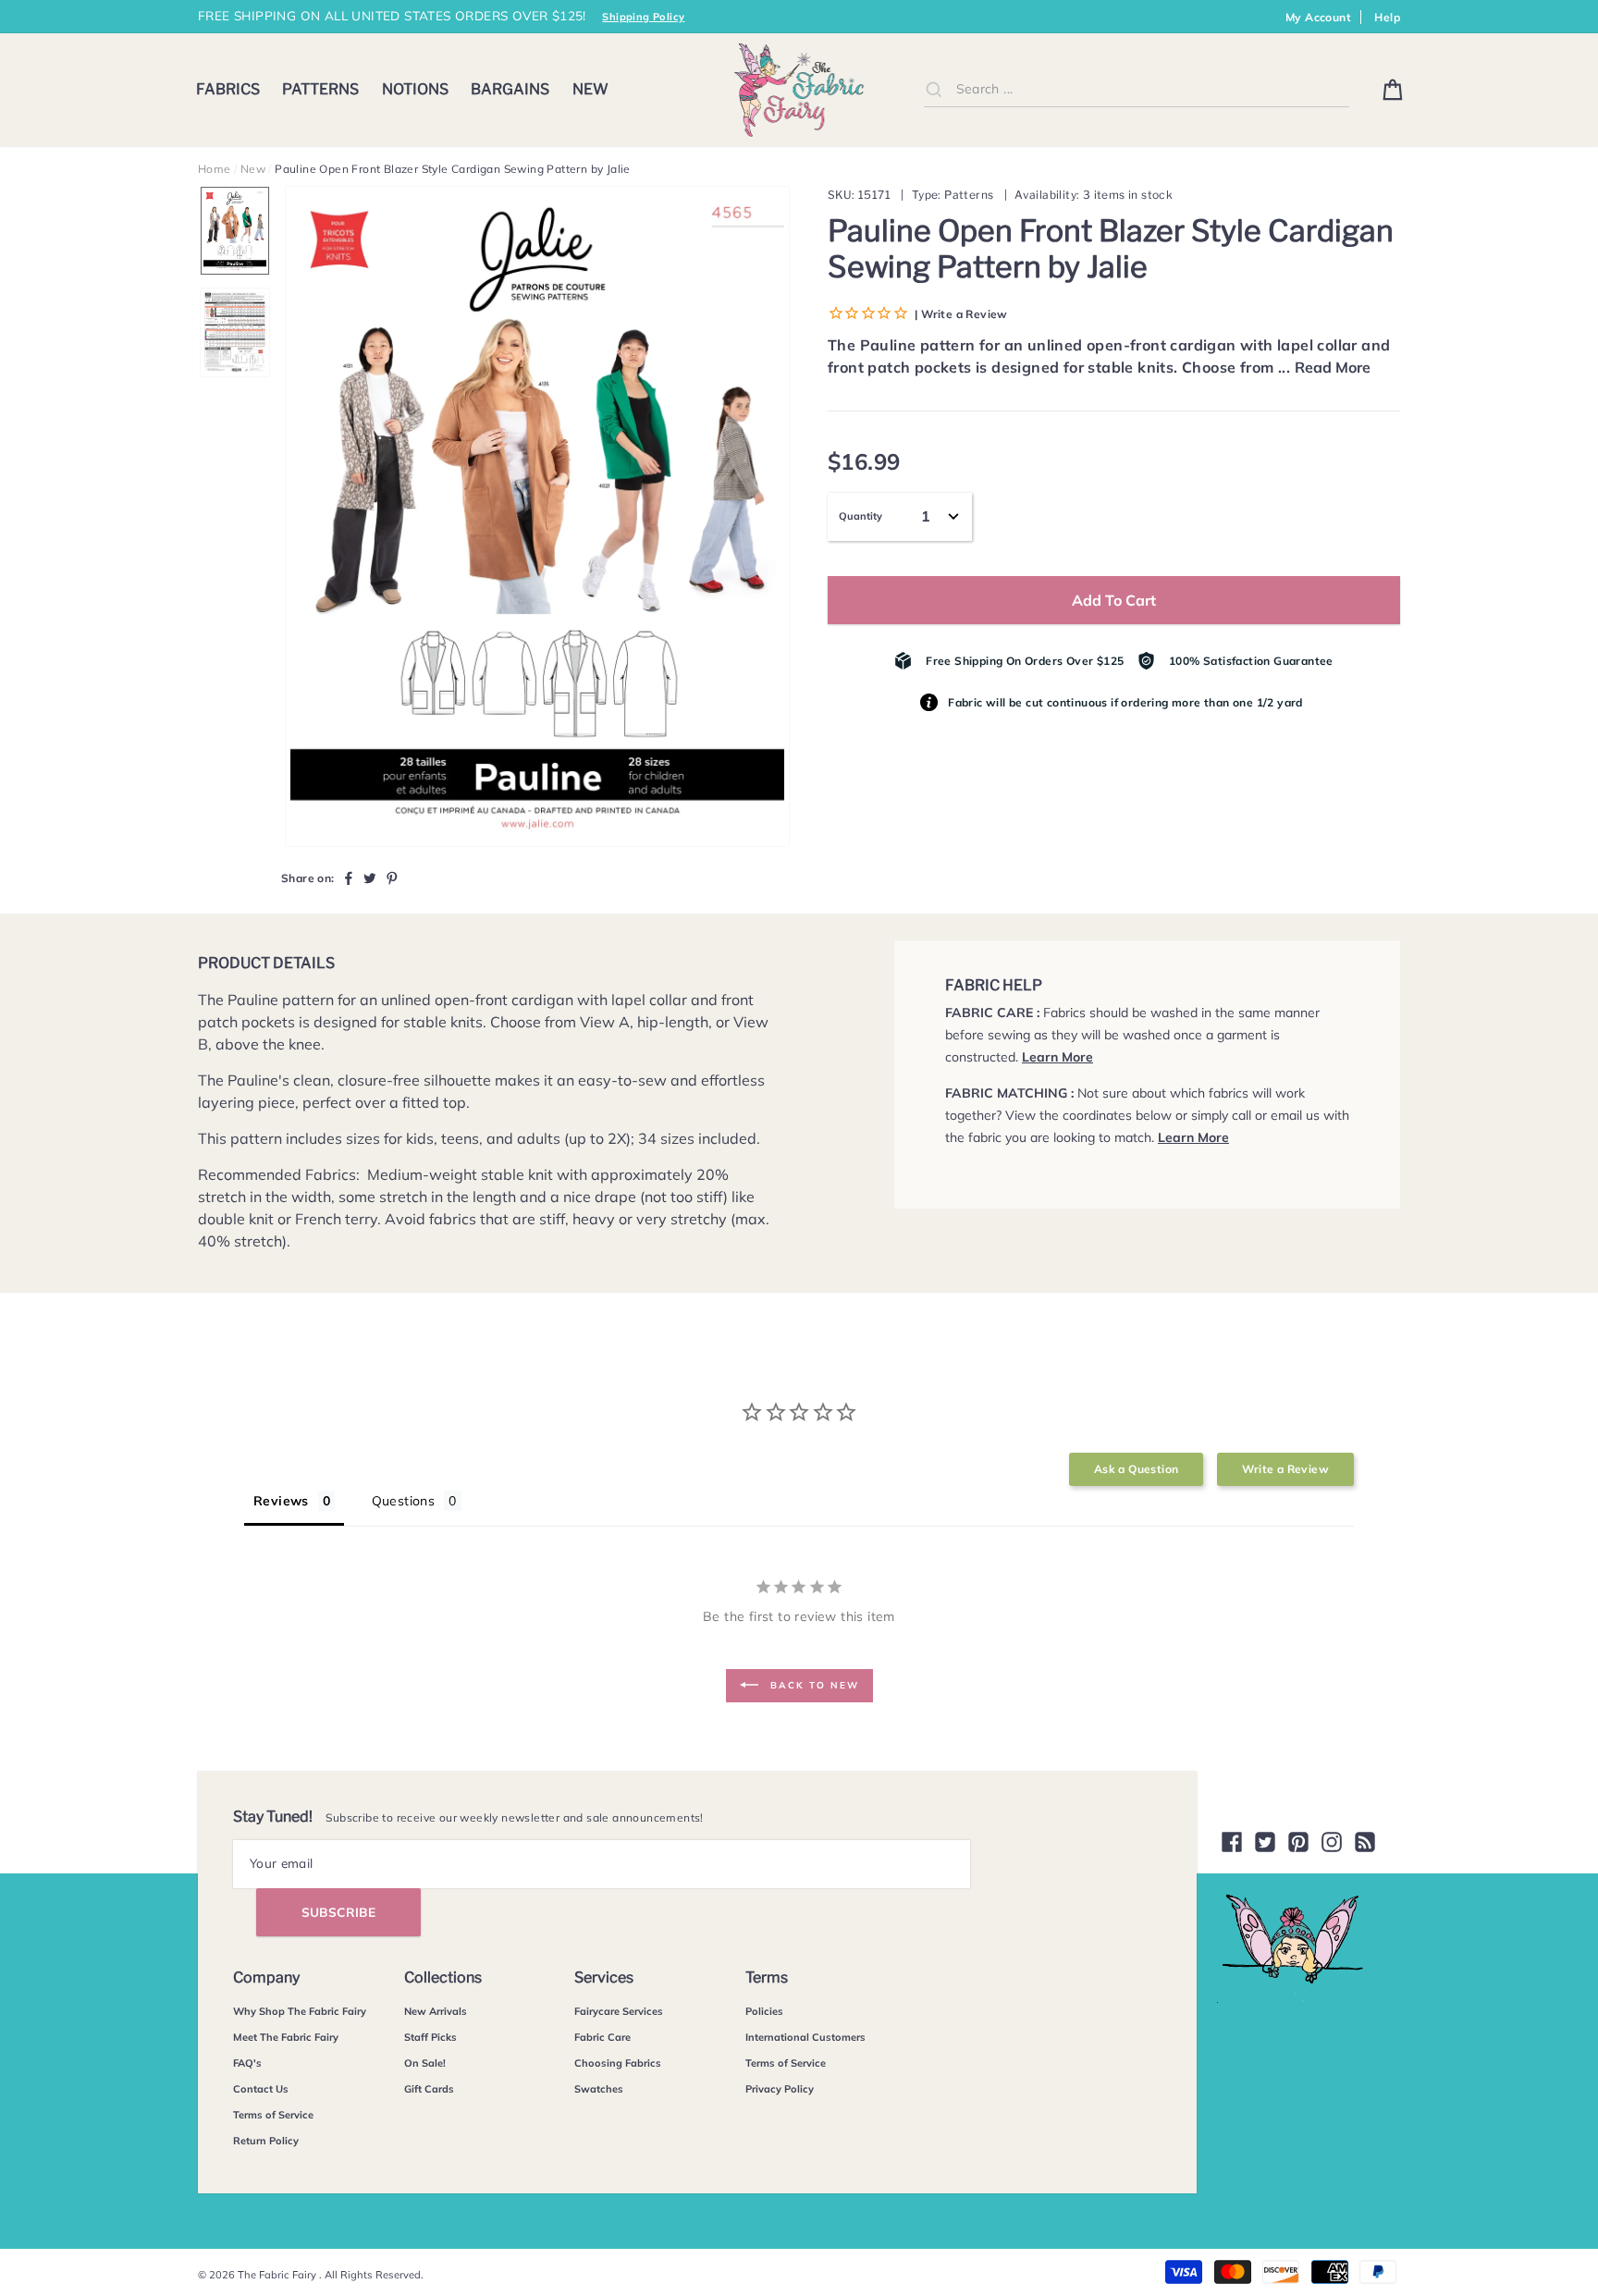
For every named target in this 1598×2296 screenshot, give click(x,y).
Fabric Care (602, 2037)
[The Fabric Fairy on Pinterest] (1298, 1842)
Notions (415, 89)
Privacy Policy (780, 2089)
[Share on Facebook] (349, 878)
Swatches (599, 2089)
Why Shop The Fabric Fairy (300, 2011)
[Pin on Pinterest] (392, 878)
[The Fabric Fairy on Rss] (1365, 1842)
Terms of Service (273, 2115)
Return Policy (266, 2141)
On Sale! (425, 2063)
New (590, 89)
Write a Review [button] (1285, 1469)
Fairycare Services (619, 2011)
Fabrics (228, 89)
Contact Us (261, 2089)
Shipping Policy (643, 17)
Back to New (812, 1684)
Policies (764, 2011)
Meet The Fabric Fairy (286, 2037)
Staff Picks (430, 2037)
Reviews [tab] (281, 1501)
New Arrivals (436, 2011)
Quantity (860, 516)
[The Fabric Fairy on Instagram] (1332, 1842)
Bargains (510, 89)
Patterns (320, 89)
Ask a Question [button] (1137, 1469)
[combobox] (1137, 89)
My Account (1318, 17)
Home (215, 169)
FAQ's (247, 2063)
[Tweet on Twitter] (370, 878)
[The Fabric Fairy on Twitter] (1265, 1842)
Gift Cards (429, 2089)
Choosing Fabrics (618, 2063)
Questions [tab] (404, 1501)
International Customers (805, 2037)
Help (1387, 17)
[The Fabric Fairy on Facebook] (1232, 1842)
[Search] (934, 89)
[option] (537, 516)
